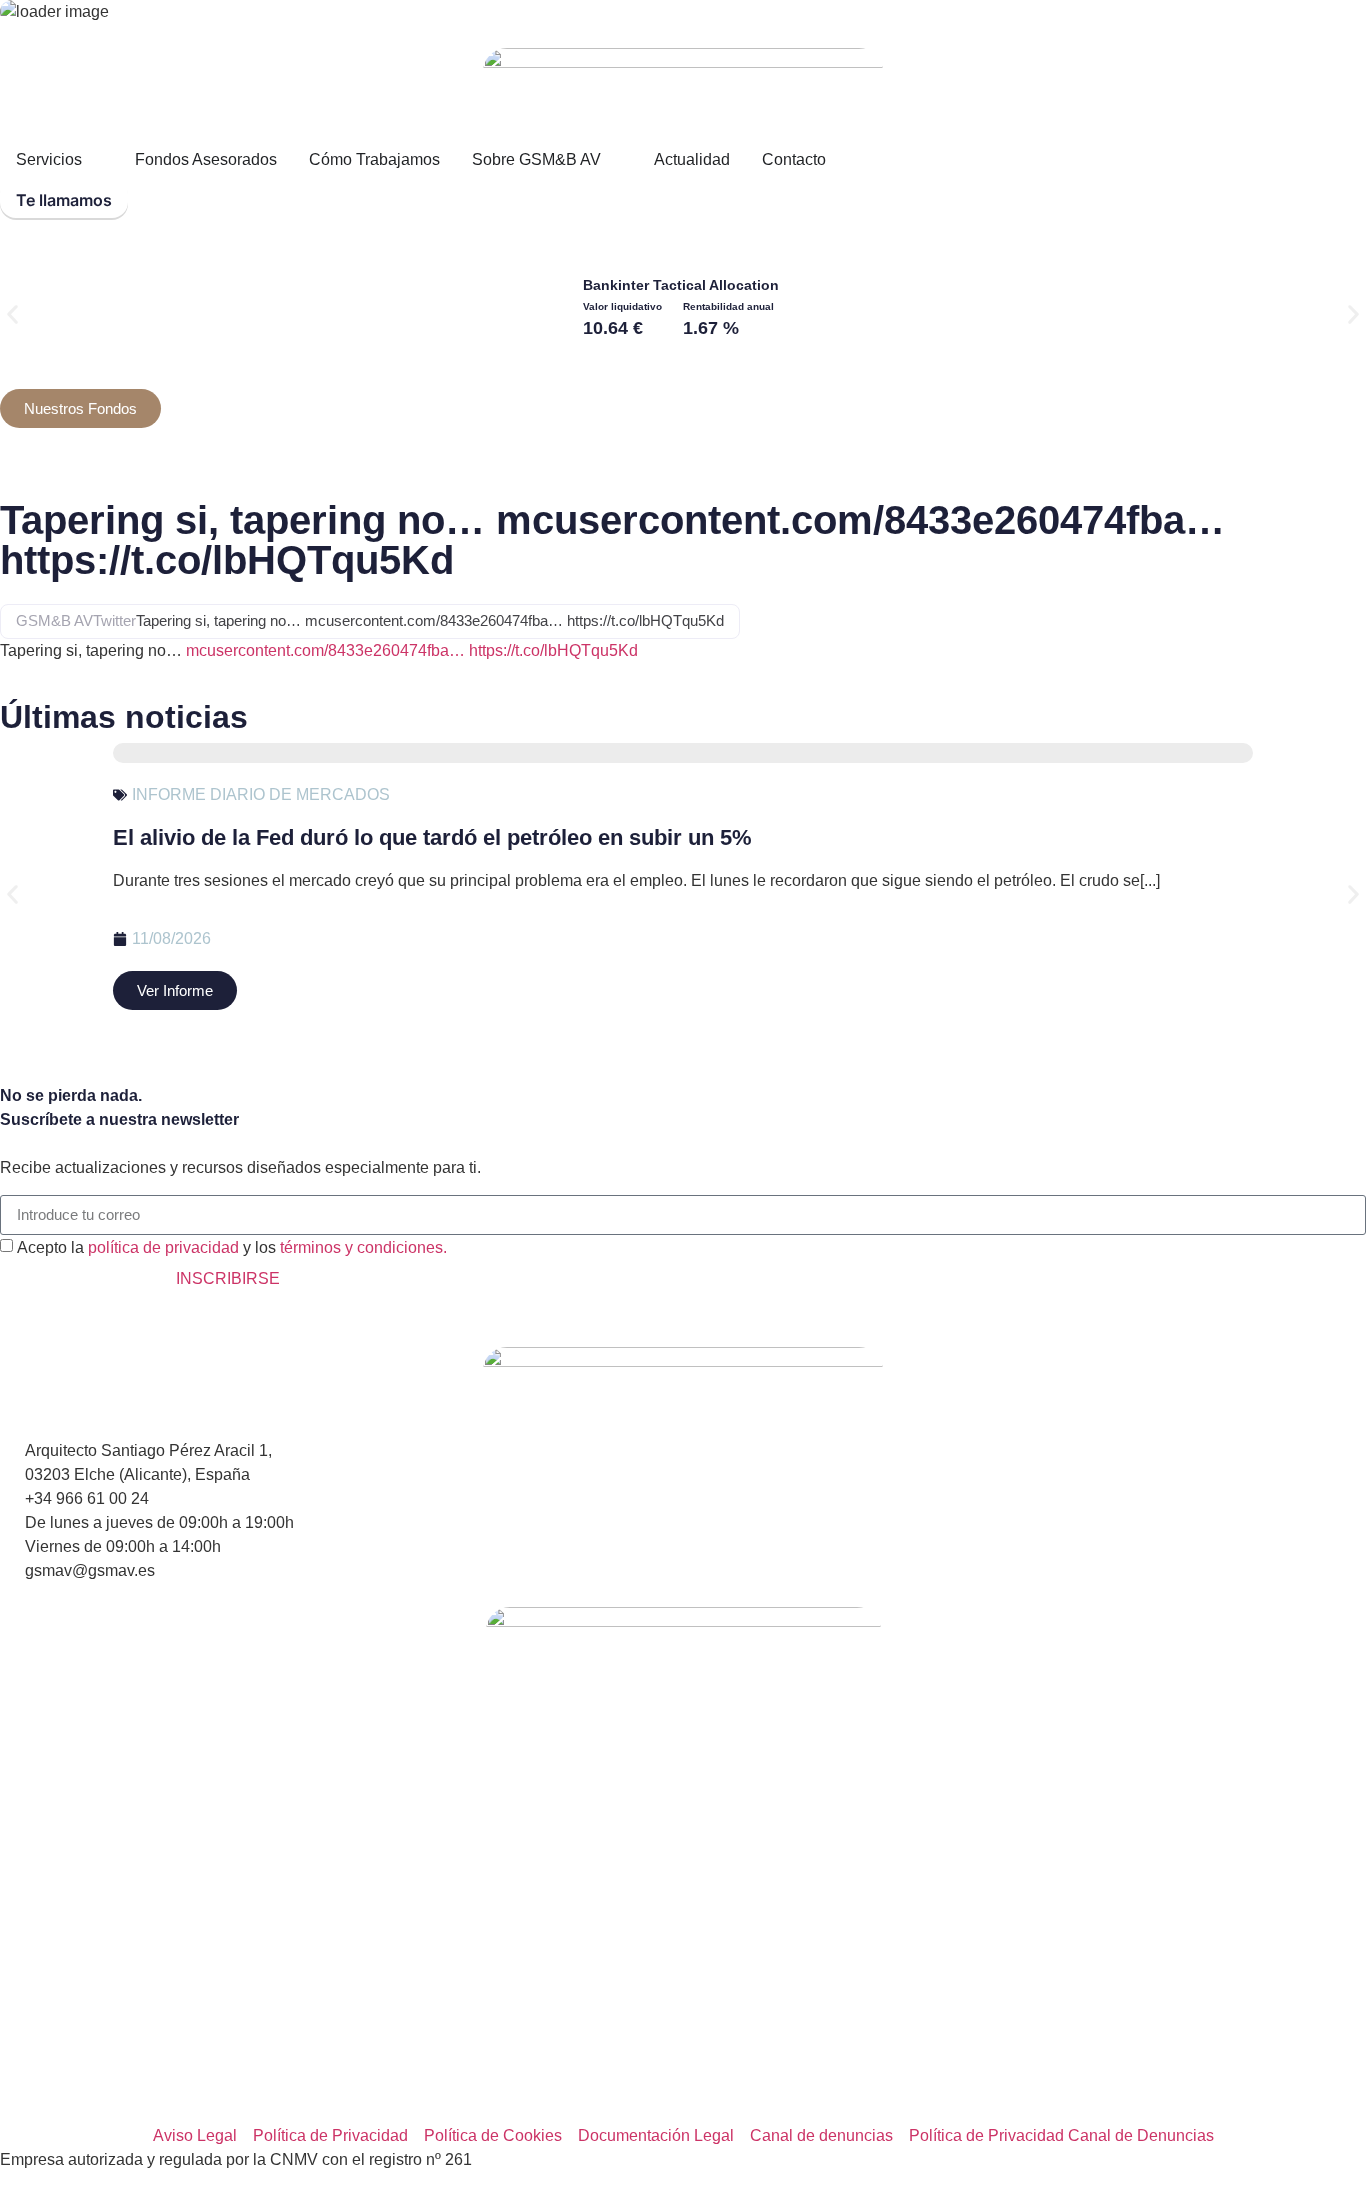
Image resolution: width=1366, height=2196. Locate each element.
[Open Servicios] (95, 160)
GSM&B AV (54, 620)
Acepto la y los (232, 1246)
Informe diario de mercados (261, 794)
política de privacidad (163, 1246)
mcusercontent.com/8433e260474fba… (325, 650)
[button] (12, 314)
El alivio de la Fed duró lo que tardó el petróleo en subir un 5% (432, 837)
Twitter (114, 620)
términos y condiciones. (363, 1246)
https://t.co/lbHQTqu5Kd (553, 650)
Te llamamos (64, 200)
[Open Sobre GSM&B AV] (614, 160)
